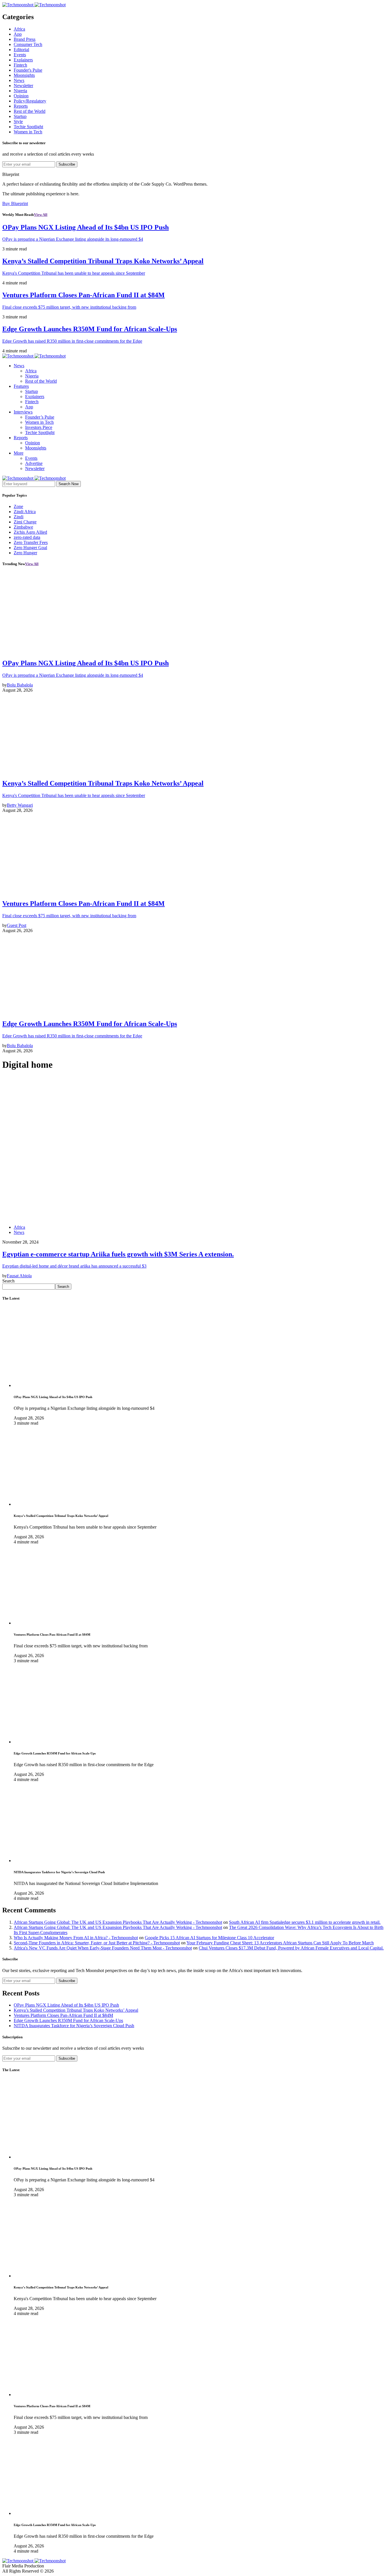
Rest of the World (30, 111)
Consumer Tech (28, 44)
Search (8, 1281)
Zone (18, 506)
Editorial (21, 50)
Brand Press (25, 39)
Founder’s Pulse (40, 417)
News (19, 80)
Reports (21, 106)
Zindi (19, 517)
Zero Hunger (25, 553)
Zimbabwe (23, 527)
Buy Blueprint (15, 203)
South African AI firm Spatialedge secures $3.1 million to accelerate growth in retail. (305, 1922)
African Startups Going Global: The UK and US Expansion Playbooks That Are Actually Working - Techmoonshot (118, 1922)
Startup (20, 116)
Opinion (21, 96)
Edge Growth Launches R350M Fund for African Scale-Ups (68, 2020)
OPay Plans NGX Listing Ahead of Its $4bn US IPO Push (66, 2005)
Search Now (69, 484)
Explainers (23, 60)
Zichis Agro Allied (30, 532)
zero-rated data (27, 537)
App (18, 34)
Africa (19, 29)
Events (20, 55)
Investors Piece (39, 427)
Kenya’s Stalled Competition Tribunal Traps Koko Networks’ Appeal (76, 2010)
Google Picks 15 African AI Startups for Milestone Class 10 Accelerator (209, 1938)
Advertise (34, 463)
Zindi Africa (25, 512)
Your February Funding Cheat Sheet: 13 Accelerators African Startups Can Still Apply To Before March (280, 1943)
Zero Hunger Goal (30, 548)
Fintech (20, 65)
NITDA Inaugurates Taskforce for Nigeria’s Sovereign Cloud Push (74, 2026)
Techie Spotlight (28, 127)
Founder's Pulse (28, 70)
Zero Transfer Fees (31, 542)
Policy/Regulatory (30, 101)
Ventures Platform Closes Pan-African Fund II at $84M (63, 2015)
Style (18, 122)
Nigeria (20, 91)
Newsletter (23, 86)
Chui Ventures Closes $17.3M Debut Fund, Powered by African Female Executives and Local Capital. (291, 1948)
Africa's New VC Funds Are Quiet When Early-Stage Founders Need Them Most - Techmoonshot (103, 1948)
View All (41, 215)
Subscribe (67, 164)
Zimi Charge (25, 522)
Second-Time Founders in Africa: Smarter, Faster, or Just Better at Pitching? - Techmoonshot (97, 1943)
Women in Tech (28, 132)
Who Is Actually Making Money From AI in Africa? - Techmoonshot (76, 1938)
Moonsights (24, 75)
